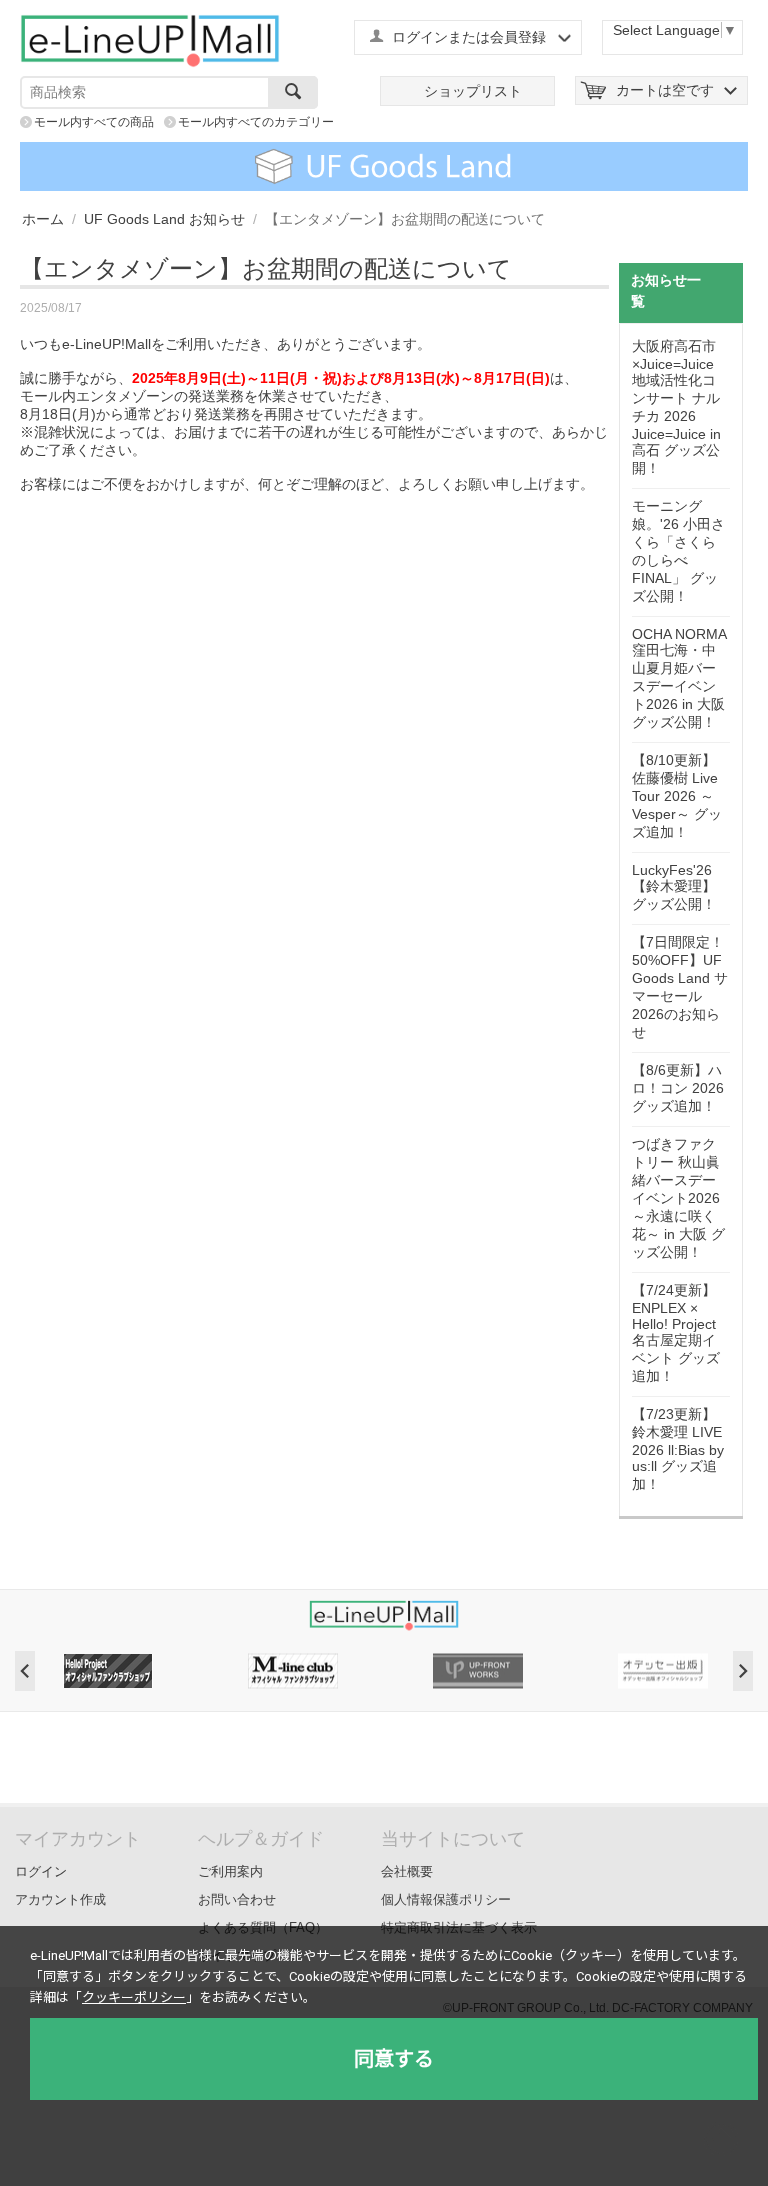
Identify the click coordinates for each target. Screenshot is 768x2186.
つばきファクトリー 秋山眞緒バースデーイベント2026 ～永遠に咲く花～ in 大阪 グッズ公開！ (678, 1198)
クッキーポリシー (134, 1997)
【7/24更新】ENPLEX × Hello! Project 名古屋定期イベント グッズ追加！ (676, 1333)
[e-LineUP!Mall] (150, 40)
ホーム (43, 219)
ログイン (41, 1871)
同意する (394, 2059)
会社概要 (407, 1871)
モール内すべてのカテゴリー (256, 122)
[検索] (293, 92)
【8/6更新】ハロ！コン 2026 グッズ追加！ (678, 1088)
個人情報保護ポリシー (446, 1899)
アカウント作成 (60, 1899)
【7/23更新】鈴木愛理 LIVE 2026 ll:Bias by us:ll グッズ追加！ (678, 1449)
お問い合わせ (237, 1899)
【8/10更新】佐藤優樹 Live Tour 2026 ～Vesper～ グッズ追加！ (677, 796)
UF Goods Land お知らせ (164, 219)
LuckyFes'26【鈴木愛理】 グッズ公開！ (674, 887)
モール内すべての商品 (94, 122)
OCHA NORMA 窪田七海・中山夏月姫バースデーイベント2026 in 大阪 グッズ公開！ (679, 678)
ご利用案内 (230, 1871)
